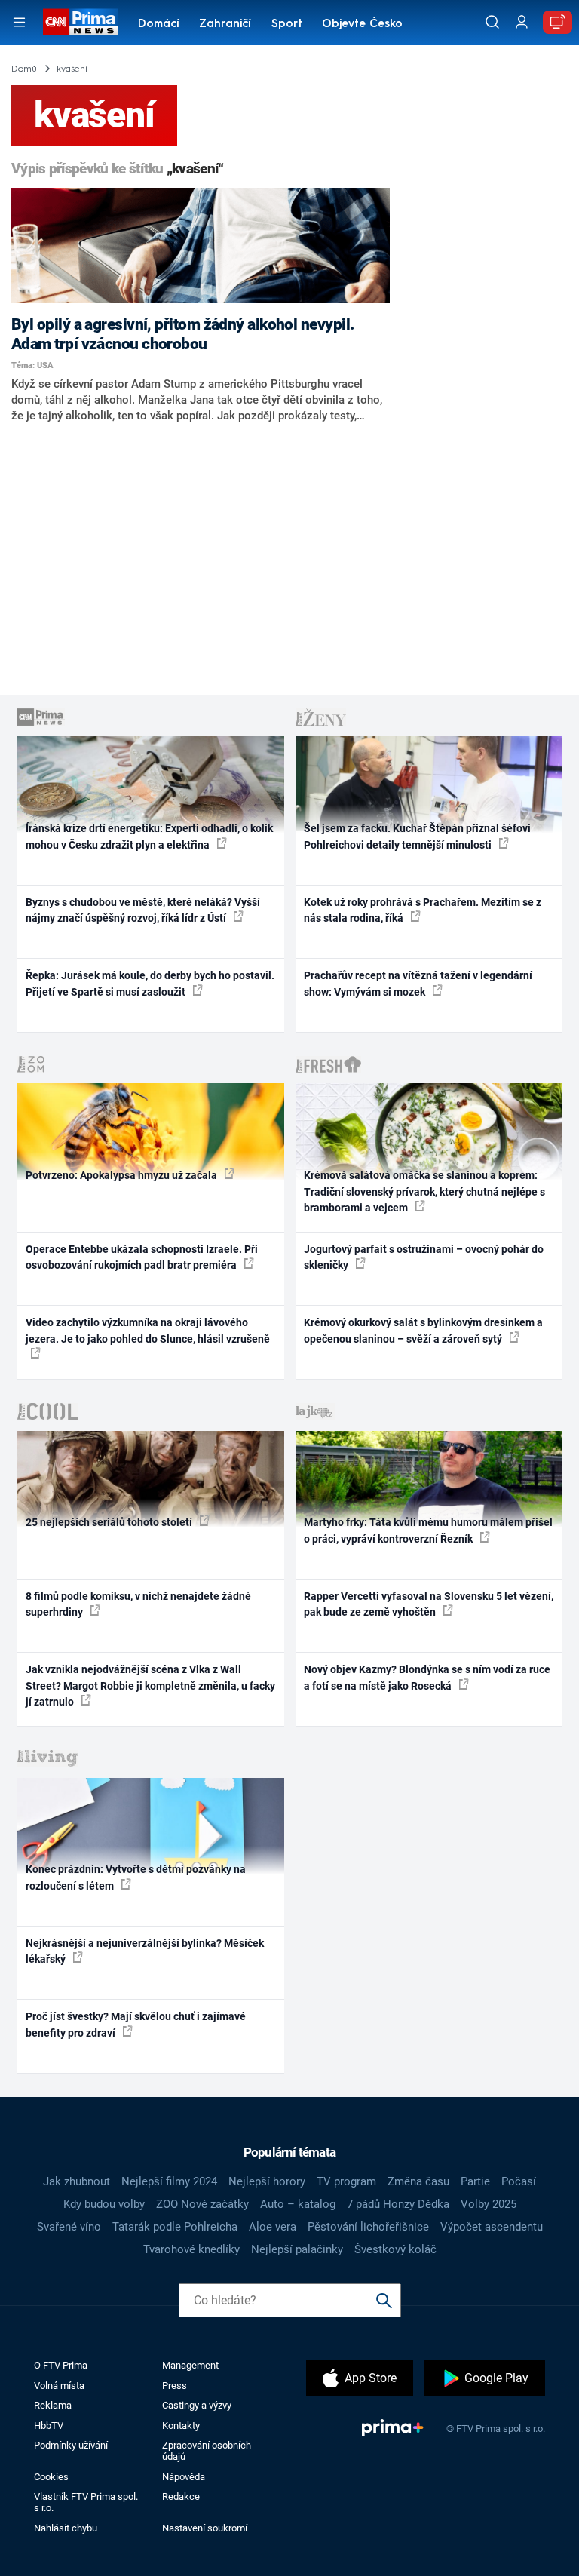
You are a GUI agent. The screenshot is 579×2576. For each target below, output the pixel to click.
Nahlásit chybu (66, 2528)
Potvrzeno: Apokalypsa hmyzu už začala (123, 1175)
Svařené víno (69, 2227)
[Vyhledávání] (492, 22)
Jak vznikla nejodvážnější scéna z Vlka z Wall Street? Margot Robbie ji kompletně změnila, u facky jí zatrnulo (150, 1686)
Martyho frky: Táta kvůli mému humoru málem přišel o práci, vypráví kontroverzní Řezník (428, 1530)
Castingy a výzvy (197, 2405)
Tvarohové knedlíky (191, 2249)
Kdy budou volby (104, 2204)
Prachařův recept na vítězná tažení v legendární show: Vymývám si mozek (418, 983)
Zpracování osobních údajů (207, 2451)
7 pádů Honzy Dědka (398, 2204)
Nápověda (184, 2477)
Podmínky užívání (71, 2445)
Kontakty (181, 2426)
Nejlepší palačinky (297, 2249)
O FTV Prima (61, 2365)
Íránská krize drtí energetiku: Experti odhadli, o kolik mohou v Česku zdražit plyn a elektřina (149, 836)
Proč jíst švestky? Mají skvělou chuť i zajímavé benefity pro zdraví (136, 2024)
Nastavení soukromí (205, 2528)
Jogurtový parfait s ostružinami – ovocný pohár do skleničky (424, 1257)
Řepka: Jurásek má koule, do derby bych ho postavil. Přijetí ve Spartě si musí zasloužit (150, 983)
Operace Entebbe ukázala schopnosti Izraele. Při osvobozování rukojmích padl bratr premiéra (142, 1257)
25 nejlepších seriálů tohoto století (110, 1522)
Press (175, 2386)
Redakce (181, 2496)
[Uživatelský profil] (522, 22)
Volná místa (59, 2386)
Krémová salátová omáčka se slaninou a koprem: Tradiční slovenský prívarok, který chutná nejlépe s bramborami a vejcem (424, 1191)
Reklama (53, 2405)
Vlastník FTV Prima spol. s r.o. (86, 2502)
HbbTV (49, 2426)
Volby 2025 (489, 2204)
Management (190, 2365)
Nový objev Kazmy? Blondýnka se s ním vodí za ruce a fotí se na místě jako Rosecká (427, 1677)
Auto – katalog (298, 2204)
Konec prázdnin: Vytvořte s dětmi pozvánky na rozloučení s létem (136, 1877)
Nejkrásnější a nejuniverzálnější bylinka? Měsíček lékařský (145, 1951)
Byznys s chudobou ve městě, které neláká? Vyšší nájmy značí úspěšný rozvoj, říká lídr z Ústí (143, 910)
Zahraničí (225, 25)
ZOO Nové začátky (202, 2204)
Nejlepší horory (267, 2181)
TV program (346, 2181)
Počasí (519, 2181)
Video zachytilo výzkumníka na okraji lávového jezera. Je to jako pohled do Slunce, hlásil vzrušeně (148, 1330)
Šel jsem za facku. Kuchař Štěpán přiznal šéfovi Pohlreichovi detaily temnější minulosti (417, 836)
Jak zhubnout (77, 2181)
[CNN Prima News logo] (80, 22)
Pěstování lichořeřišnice (368, 2227)
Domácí (159, 25)
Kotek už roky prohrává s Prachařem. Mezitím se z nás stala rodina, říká (423, 910)
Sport (287, 25)
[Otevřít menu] (19, 22)
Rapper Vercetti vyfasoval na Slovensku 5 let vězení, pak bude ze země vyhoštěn (429, 1604)
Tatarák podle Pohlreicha (175, 2227)
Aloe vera (273, 2227)
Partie (475, 2181)
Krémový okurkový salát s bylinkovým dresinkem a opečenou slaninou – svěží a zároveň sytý (423, 1330)
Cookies (51, 2477)
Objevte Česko (362, 25)
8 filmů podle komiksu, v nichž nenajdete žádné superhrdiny (138, 1604)
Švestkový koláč (395, 2249)
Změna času (418, 2181)
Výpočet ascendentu (492, 2227)
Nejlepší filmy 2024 (169, 2181)
